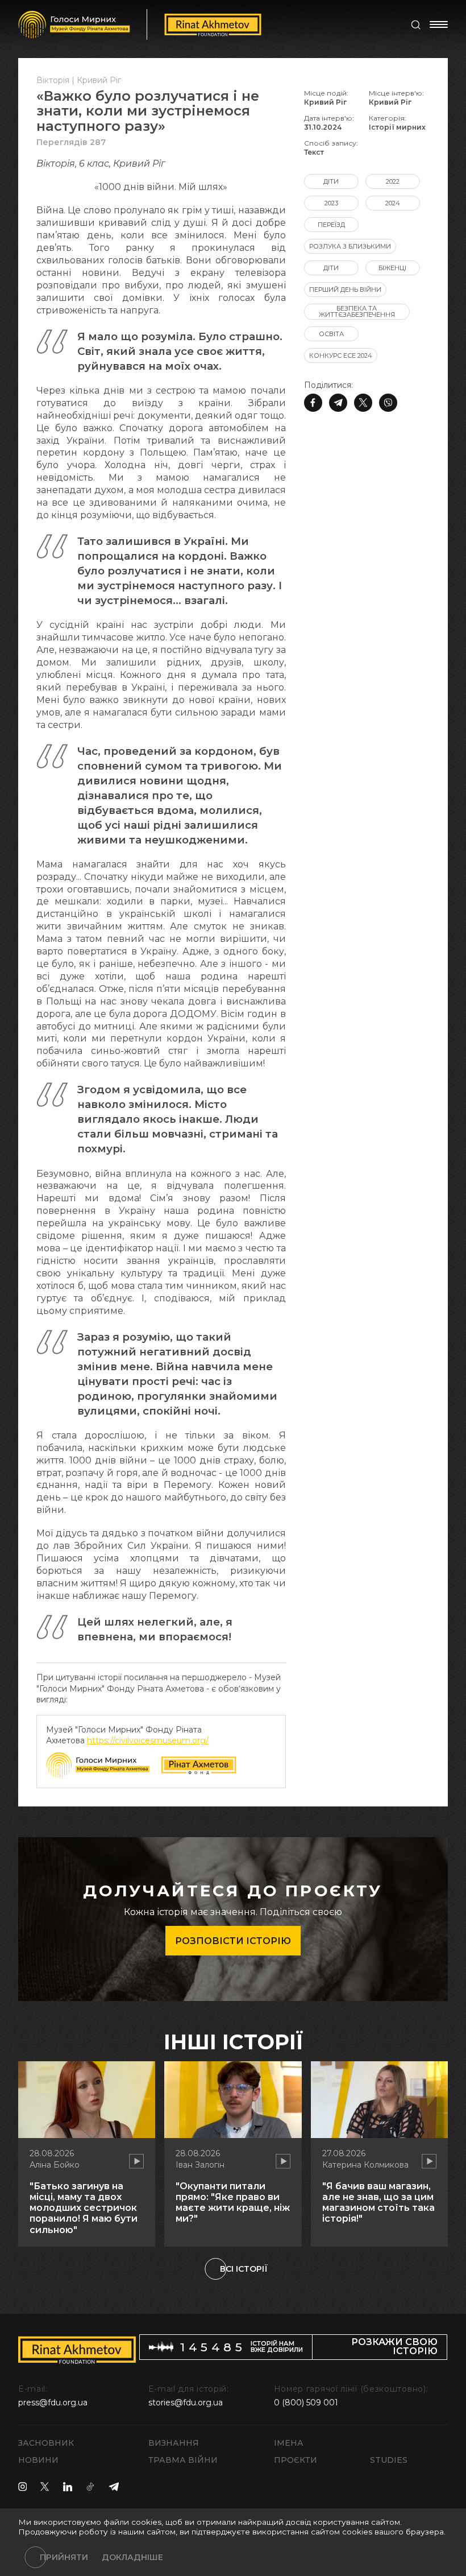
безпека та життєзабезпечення (357, 311)
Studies (389, 2460)
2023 (331, 203)
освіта (331, 334)
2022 (393, 181)
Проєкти (296, 2460)
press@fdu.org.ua (53, 2403)
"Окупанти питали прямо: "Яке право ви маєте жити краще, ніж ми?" (233, 2203)
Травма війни (183, 2460)
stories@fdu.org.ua (186, 2403)
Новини (38, 2460)
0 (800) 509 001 (306, 2403)
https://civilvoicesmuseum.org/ (148, 1740)
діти (331, 181)
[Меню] (439, 24)
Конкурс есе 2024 (341, 355)
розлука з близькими (350, 246)
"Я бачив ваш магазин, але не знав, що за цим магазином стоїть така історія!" (378, 2203)
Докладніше (132, 2557)
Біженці (392, 268)
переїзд (331, 225)
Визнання (174, 2443)
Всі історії (244, 2269)
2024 (393, 203)
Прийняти (64, 2557)
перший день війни (345, 290)
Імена (289, 2443)
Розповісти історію (233, 1941)
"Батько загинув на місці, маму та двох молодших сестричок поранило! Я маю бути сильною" (84, 2208)
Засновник (46, 2443)
